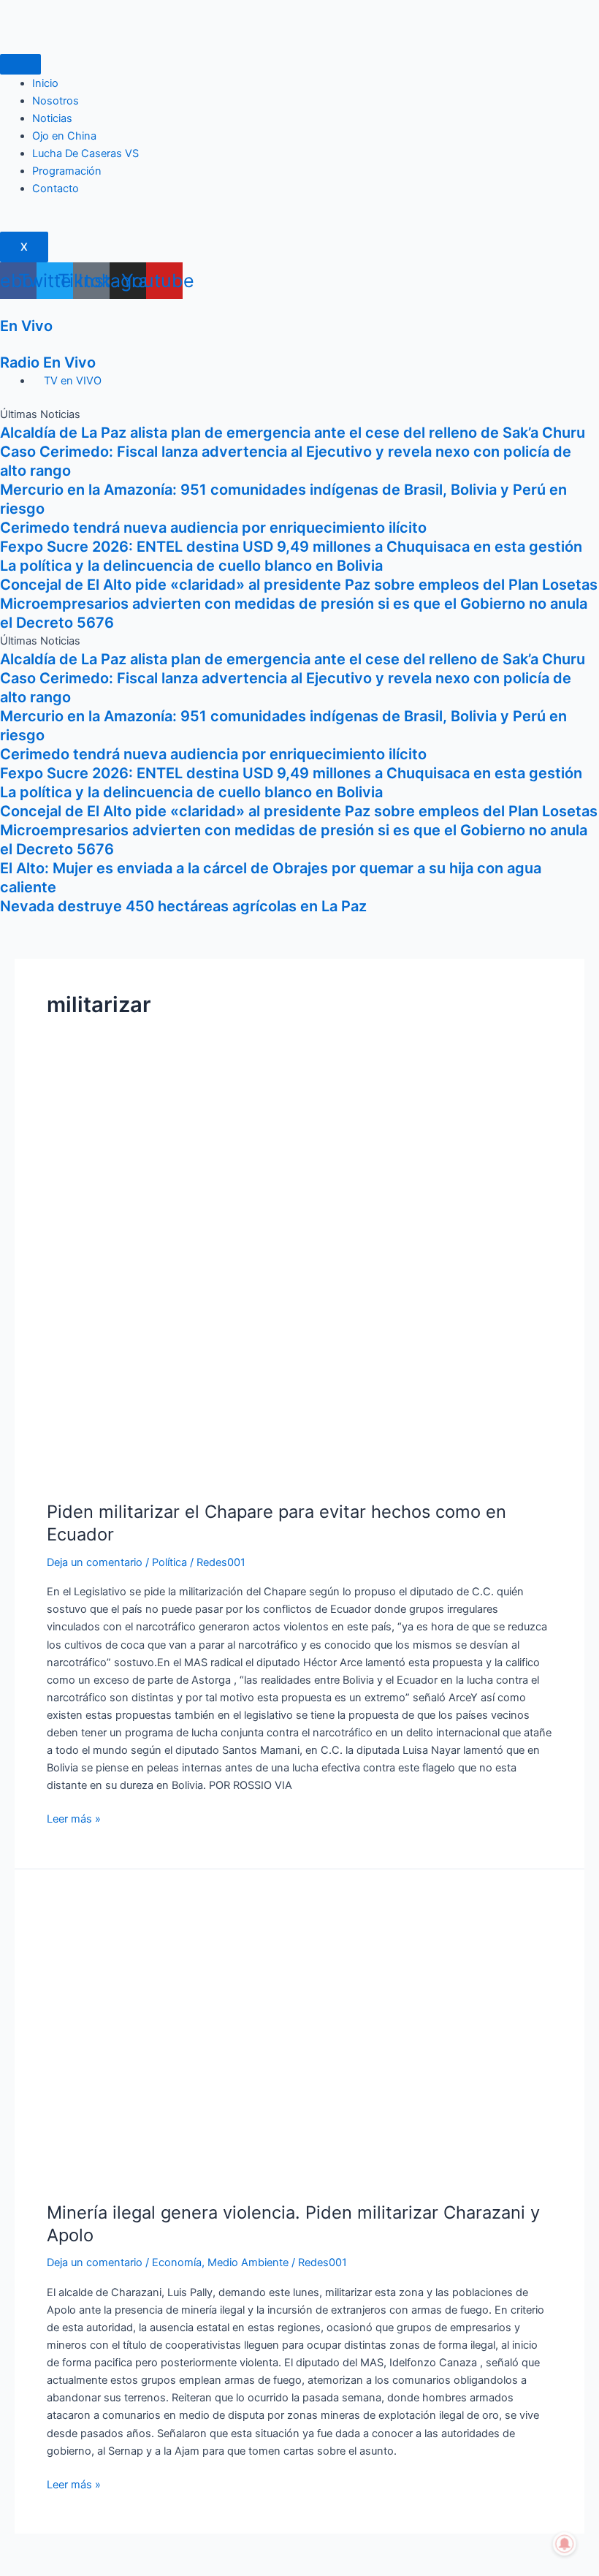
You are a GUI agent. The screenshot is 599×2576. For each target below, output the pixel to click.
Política (169, 1562)
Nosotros (56, 101)
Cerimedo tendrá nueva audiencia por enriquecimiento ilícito (213, 528)
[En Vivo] (4, 308)
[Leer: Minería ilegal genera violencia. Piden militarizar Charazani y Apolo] (299, 2043)
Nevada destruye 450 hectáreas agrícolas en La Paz (183, 906)
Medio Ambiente (248, 2262)
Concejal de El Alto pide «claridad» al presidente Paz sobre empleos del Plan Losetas (299, 585)
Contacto (56, 189)
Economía (177, 2262)
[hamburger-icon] (20, 64)
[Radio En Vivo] (4, 344)
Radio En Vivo (48, 362)
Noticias (52, 118)
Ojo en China (64, 136)
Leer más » (74, 1818)
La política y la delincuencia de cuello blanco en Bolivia (191, 566)
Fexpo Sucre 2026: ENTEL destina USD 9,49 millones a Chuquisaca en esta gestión (291, 547)
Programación (67, 171)
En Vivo (26, 326)
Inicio (45, 83)
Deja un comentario (95, 1562)
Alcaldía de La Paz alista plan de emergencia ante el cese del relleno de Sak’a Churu (293, 433)
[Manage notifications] (565, 2544)
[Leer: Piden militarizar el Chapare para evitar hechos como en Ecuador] (299, 1285)
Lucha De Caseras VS (85, 153)
